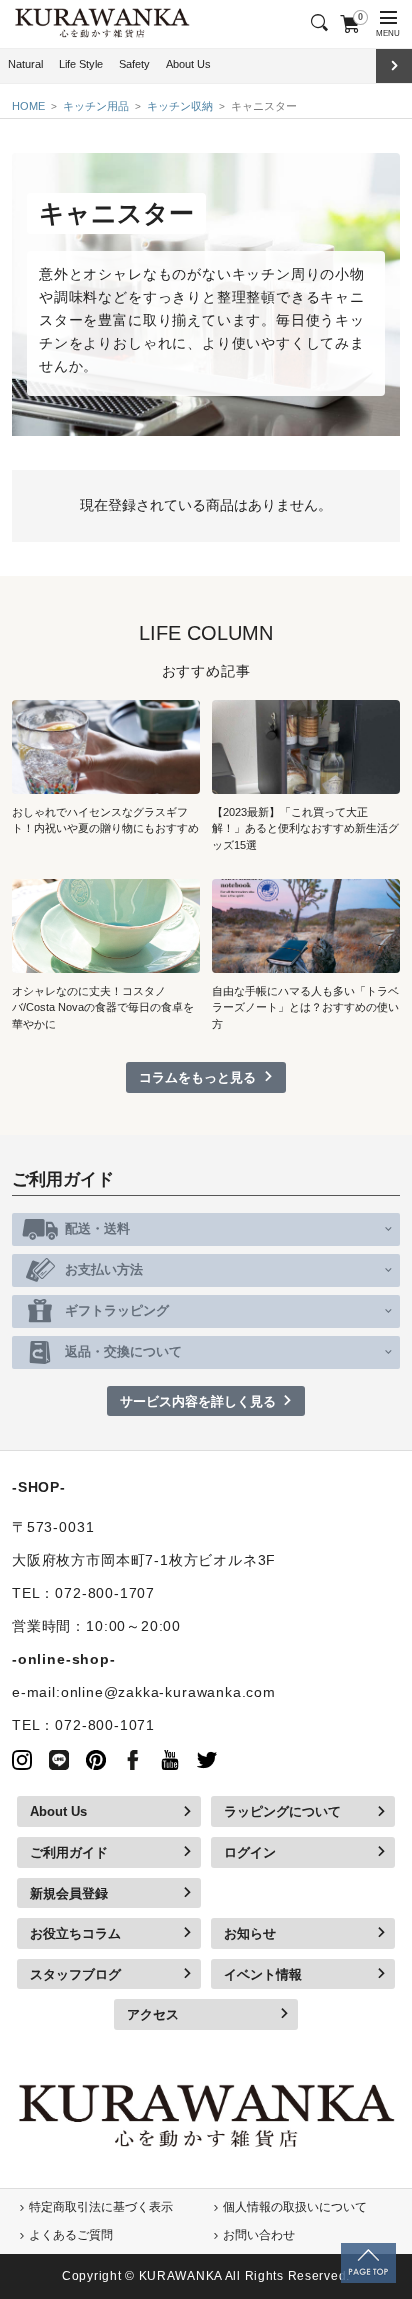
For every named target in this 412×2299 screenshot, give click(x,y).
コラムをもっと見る (197, 1077)
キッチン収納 (180, 106)
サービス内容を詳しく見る (198, 1401)
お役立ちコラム (75, 1933)
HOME (28, 106)
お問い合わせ (259, 2235)
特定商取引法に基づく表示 (101, 2207)
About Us (188, 64)
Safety (134, 64)
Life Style (81, 64)
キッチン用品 (96, 106)
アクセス (153, 2014)
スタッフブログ (75, 1974)
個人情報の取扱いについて (295, 2207)
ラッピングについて (282, 1811)
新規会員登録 (69, 1893)
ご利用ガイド (69, 1852)
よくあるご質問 (71, 2235)
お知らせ (250, 1933)
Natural (25, 64)
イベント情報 (263, 1974)
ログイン (250, 1852)
